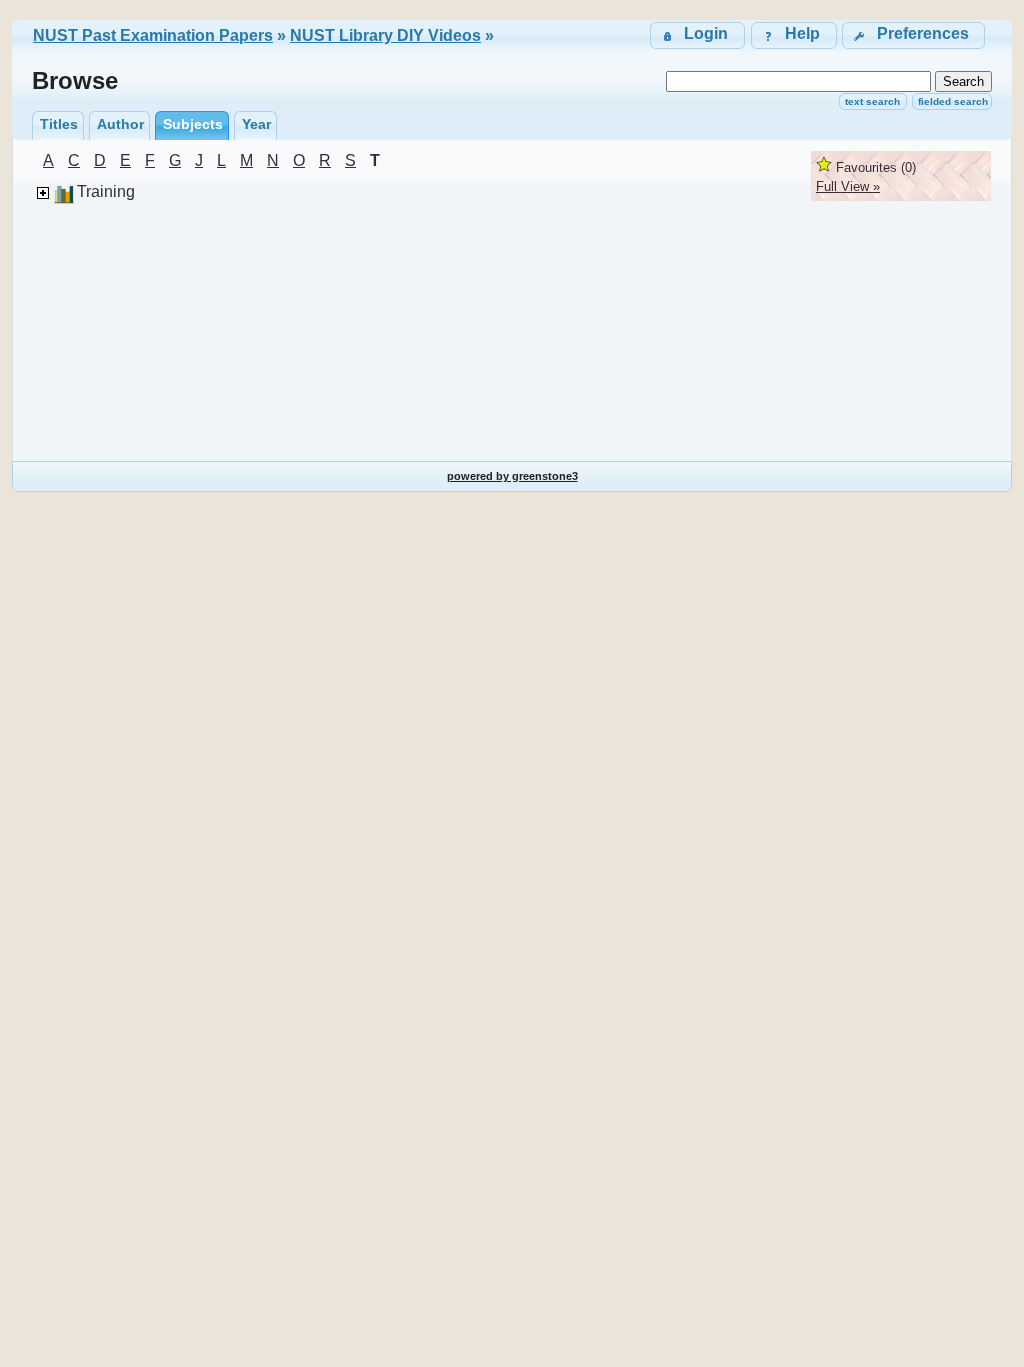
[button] (913, 35)
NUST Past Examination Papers (153, 35)
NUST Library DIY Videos (385, 35)
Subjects (193, 124)
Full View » (848, 186)
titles (59, 124)
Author (120, 124)
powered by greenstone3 (512, 476)
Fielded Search (953, 101)
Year (256, 124)
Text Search (872, 101)
